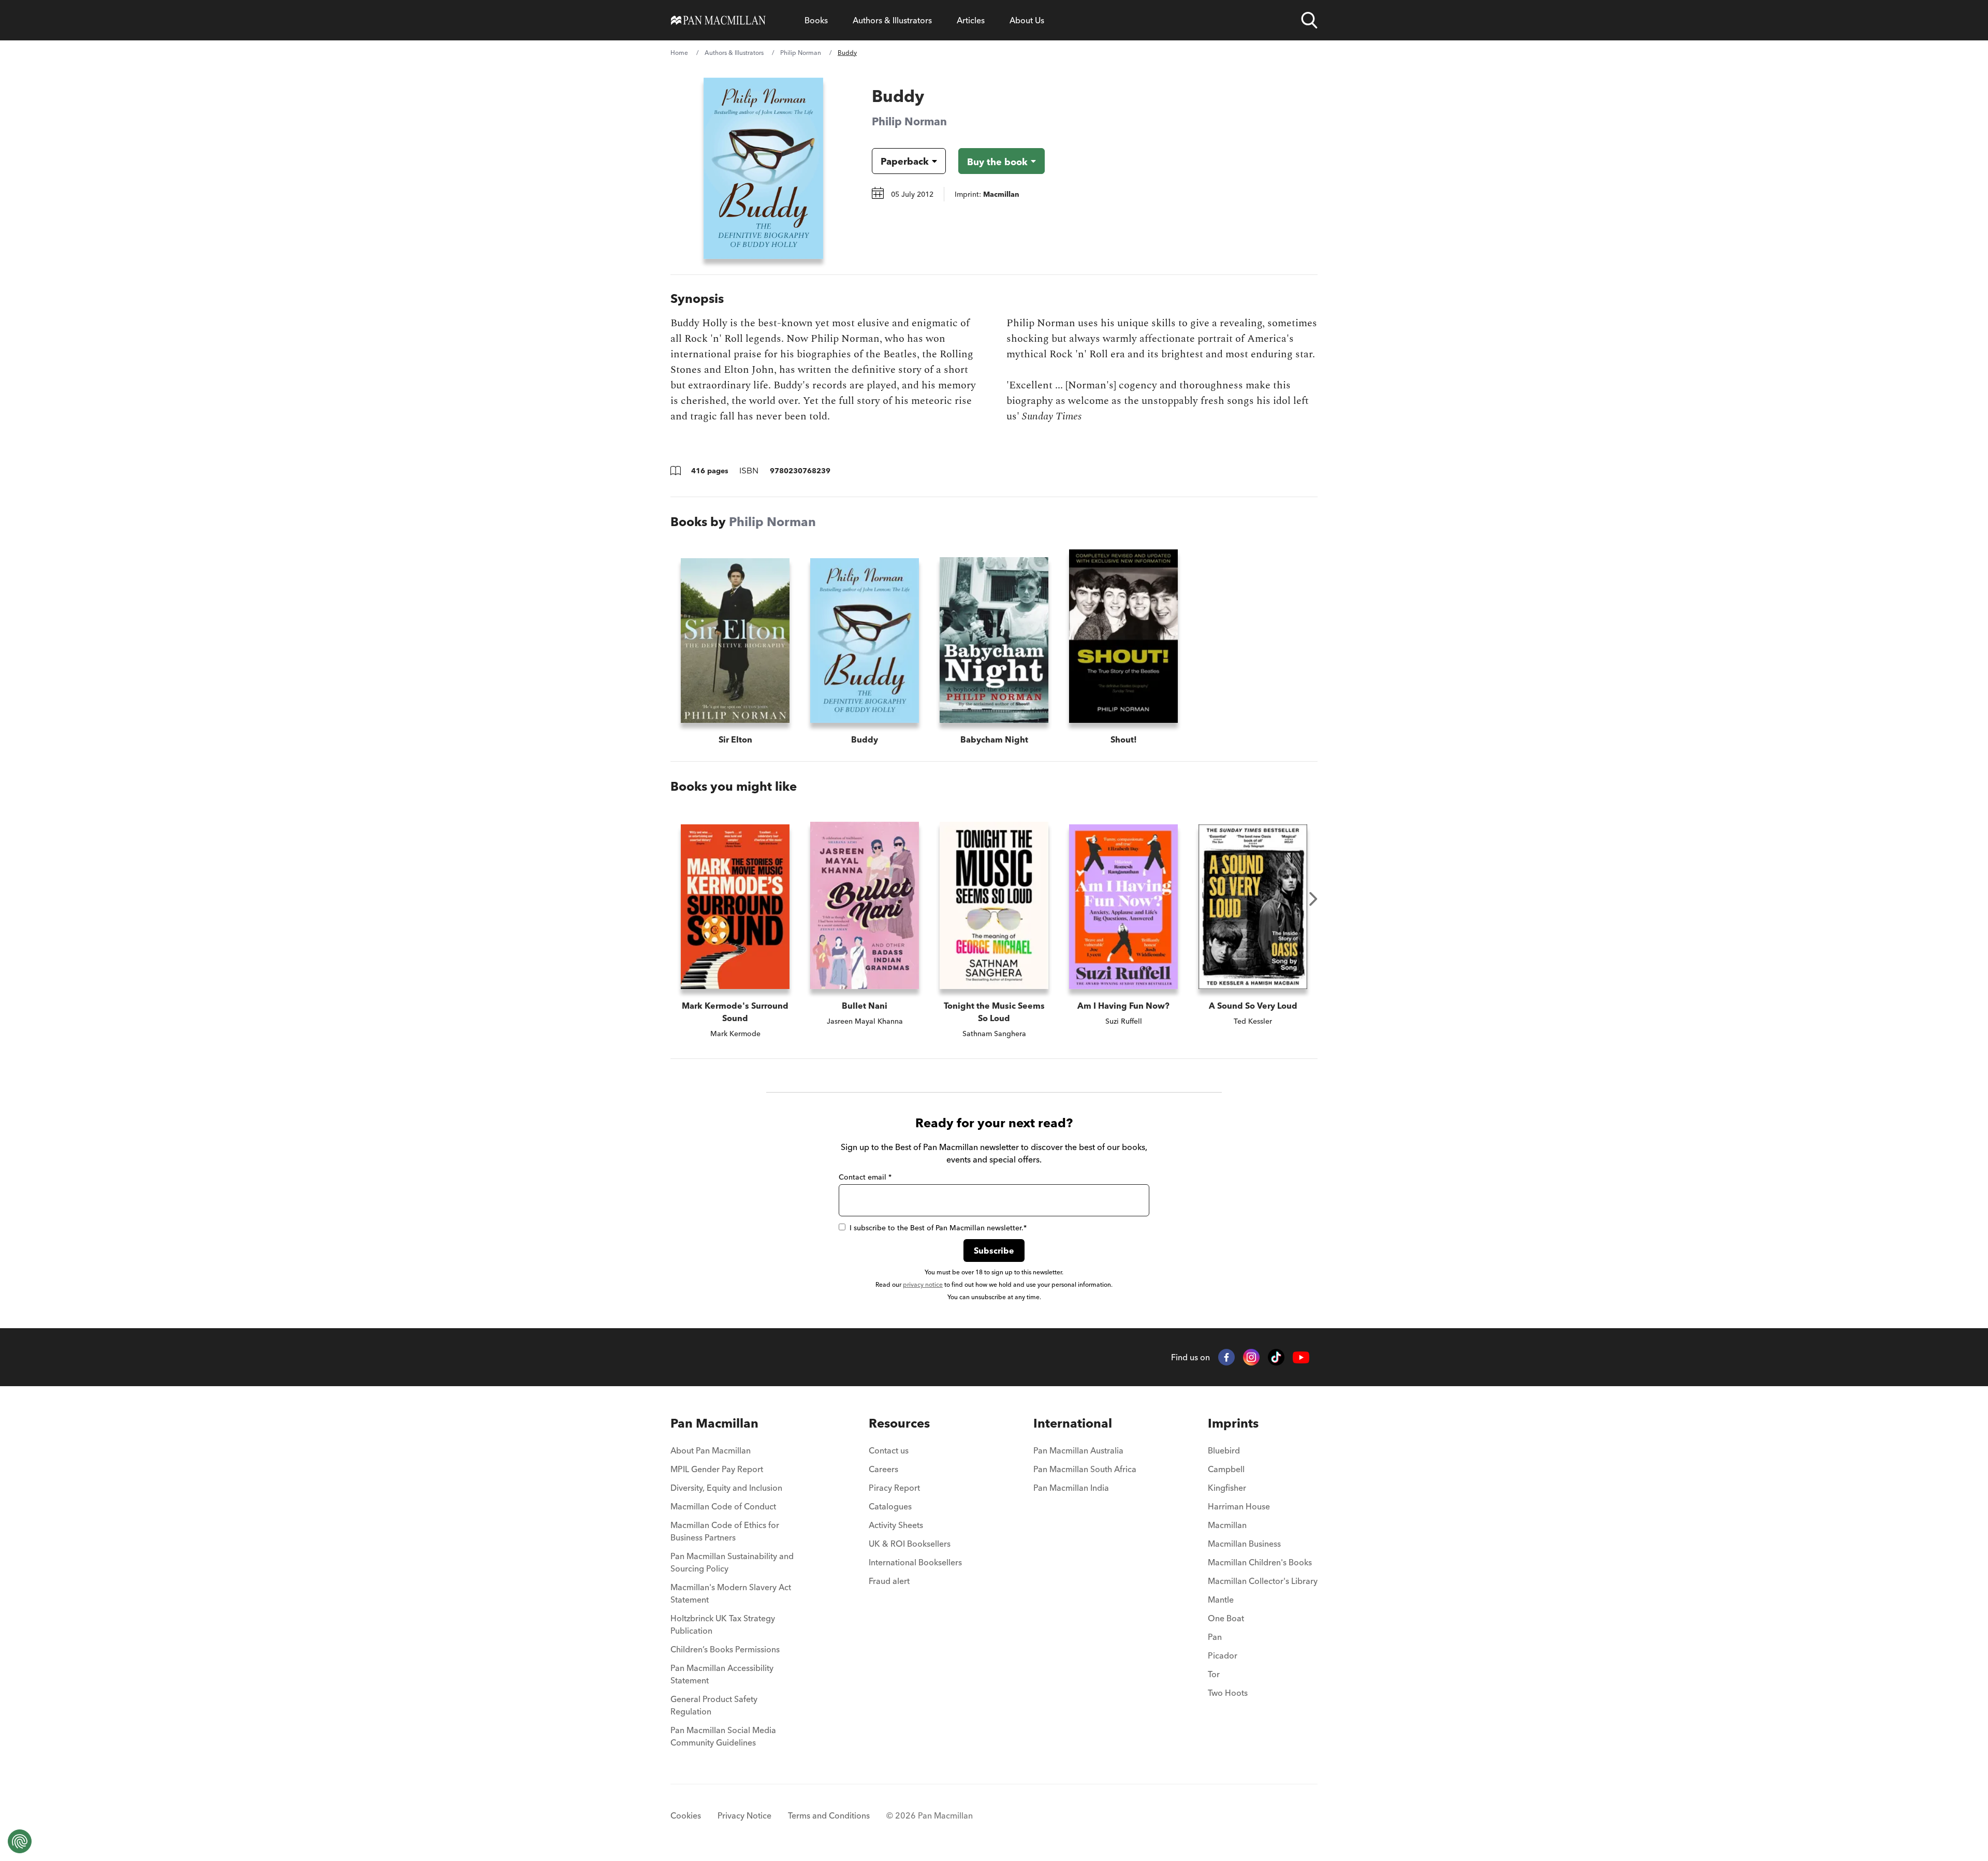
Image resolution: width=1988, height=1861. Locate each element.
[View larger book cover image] (763, 168)
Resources (899, 1423)
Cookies (686, 1815)
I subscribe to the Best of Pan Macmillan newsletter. (938, 1228)
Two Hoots (1228, 1693)
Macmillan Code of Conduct (723, 1506)
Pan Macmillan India (1071, 1488)
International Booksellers (915, 1562)
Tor (1214, 1674)
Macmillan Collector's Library (1263, 1581)
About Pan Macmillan (711, 1450)
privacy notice (923, 1284)
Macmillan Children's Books (1260, 1562)
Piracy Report (894, 1488)
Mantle (1221, 1600)
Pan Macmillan (714, 1423)
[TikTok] (1276, 1357)
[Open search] (1309, 20)
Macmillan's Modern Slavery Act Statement (731, 1593)
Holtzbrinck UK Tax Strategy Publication (723, 1624)
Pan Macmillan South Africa (1085, 1469)
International (1073, 1423)
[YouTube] (1301, 1357)
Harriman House (1239, 1506)
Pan (1215, 1637)
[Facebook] (1226, 1357)
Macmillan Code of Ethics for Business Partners (725, 1531)
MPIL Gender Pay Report (717, 1469)
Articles (971, 20)
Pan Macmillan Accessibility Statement (722, 1674)
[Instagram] (1251, 1357)
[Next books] (1313, 899)
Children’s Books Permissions (725, 1649)
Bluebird (1224, 1450)
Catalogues (890, 1506)
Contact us (889, 1450)
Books (816, 20)
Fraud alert (889, 1581)
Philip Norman (801, 53)
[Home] (718, 20)
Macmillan (1227, 1525)
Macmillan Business (1244, 1544)
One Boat (1226, 1618)
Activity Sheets (896, 1525)
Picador (1223, 1655)
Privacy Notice (744, 1815)
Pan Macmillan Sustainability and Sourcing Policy (732, 1562)
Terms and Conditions (829, 1815)
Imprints (1233, 1423)
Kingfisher (1227, 1488)
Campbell (1226, 1469)
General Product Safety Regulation (714, 1705)
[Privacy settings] (20, 1841)
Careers (883, 1469)
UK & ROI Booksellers (910, 1544)
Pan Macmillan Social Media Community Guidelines (723, 1736)
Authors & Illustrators (892, 20)
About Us (1027, 20)
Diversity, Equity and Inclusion (726, 1488)
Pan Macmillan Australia (1078, 1450)
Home (679, 53)
